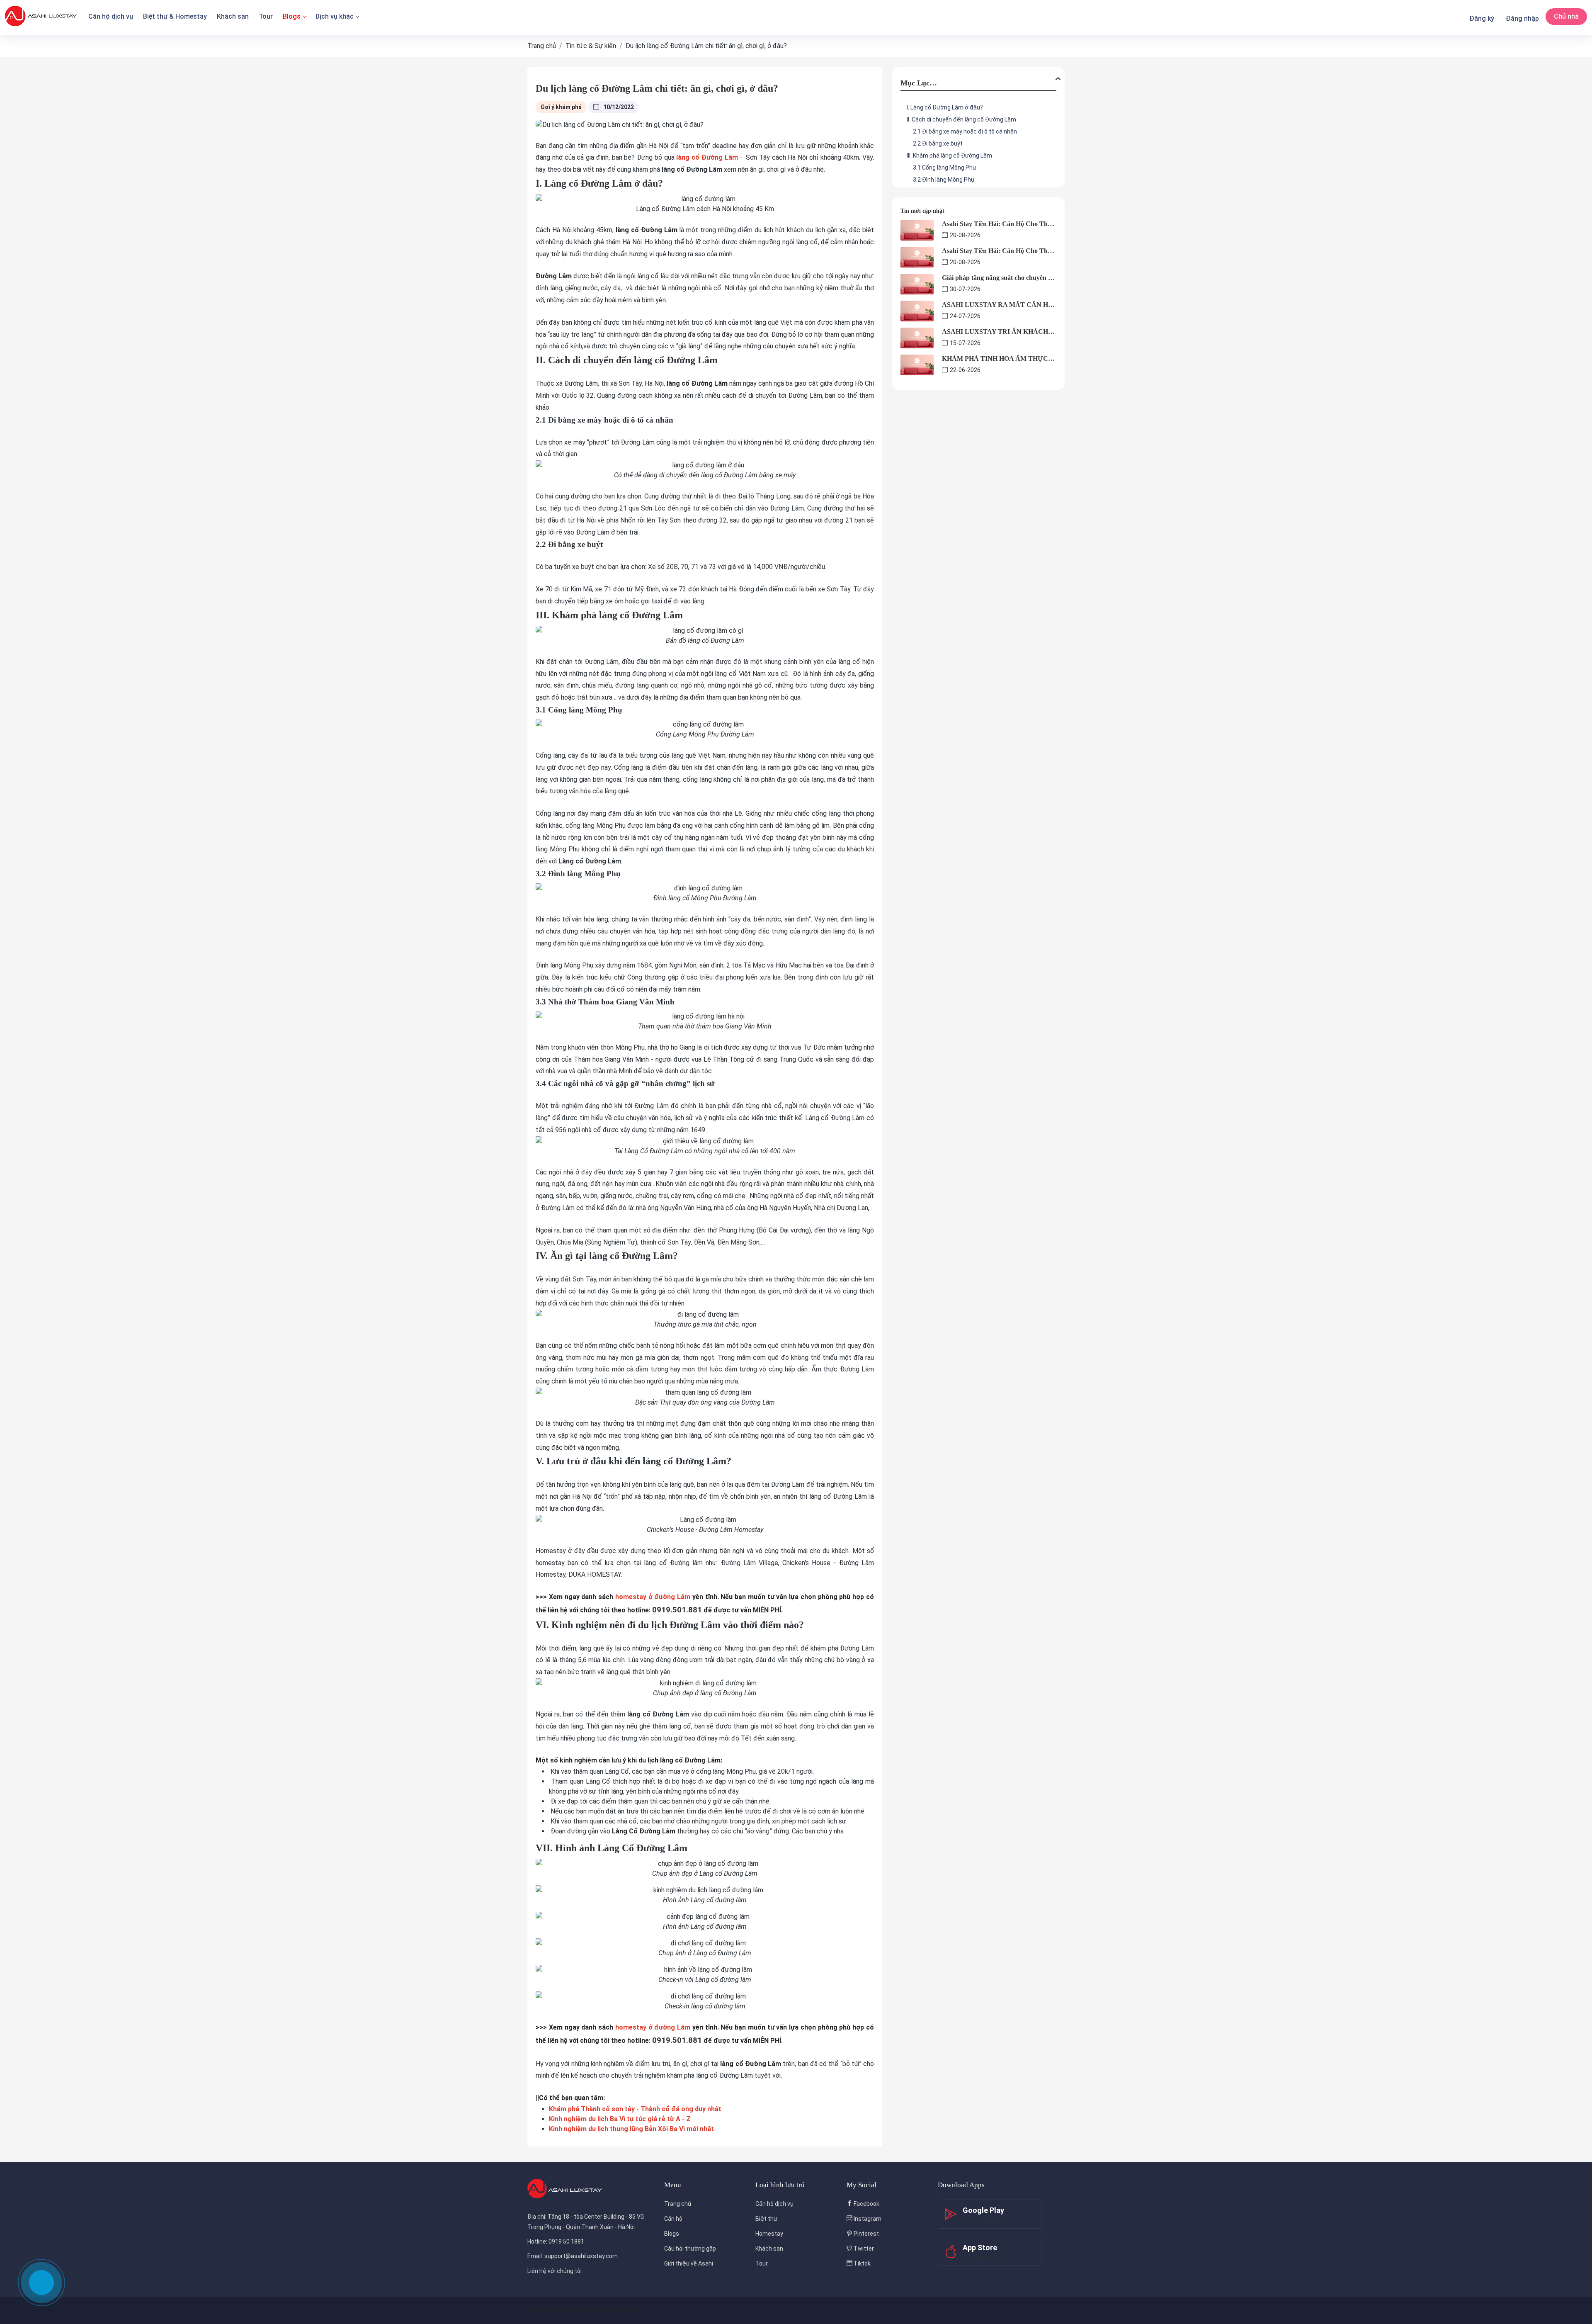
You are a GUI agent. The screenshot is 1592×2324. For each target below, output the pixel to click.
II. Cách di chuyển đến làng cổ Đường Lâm (961, 119)
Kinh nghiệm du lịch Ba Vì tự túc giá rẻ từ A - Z (620, 2119)
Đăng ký (1482, 18)
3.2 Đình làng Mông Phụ (944, 180)
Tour (266, 16)
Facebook (866, 2204)
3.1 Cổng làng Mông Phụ (944, 168)
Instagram (867, 2219)
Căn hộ (673, 2219)
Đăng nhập (1522, 18)
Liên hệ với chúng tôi (555, 2271)
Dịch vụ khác (335, 16)
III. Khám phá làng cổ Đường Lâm (949, 156)
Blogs (292, 16)
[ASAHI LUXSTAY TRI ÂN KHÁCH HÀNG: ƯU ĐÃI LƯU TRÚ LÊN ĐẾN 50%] (917, 337)
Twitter (863, 2249)
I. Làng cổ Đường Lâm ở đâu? (945, 107)
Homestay (769, 2234)
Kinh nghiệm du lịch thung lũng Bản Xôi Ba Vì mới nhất (631, 2129)
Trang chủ (678, 2204)
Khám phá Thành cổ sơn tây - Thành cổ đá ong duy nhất (635, 2109)
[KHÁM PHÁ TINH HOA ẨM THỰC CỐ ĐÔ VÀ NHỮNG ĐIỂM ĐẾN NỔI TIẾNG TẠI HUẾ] (917, 364)
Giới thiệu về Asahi (689, 2263)
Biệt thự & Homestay (175, 16)
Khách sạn (233, 16)
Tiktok (862, 2263)
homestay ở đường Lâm (653, 1597)
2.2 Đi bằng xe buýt (938, 143)
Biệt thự (766, 2219)
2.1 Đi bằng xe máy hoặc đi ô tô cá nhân (965, 131)
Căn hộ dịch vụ (111, 16)
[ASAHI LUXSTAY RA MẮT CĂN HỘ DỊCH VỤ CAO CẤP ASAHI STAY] (917, 310)
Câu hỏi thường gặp (690, 2249)
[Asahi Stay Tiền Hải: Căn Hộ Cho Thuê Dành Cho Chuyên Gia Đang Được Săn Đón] (917, 230)
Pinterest (866, 2234)
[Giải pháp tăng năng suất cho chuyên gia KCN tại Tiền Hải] (917, 283)
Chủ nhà (1566, 16)
